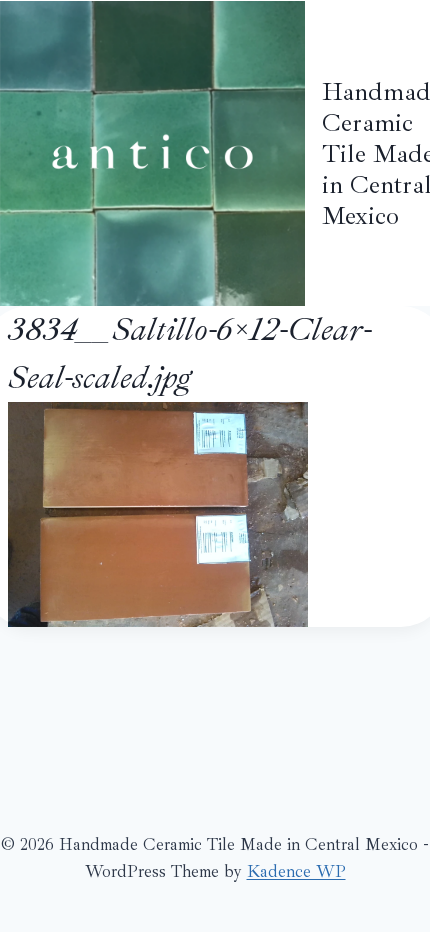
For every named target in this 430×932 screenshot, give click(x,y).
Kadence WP (296, 871)
